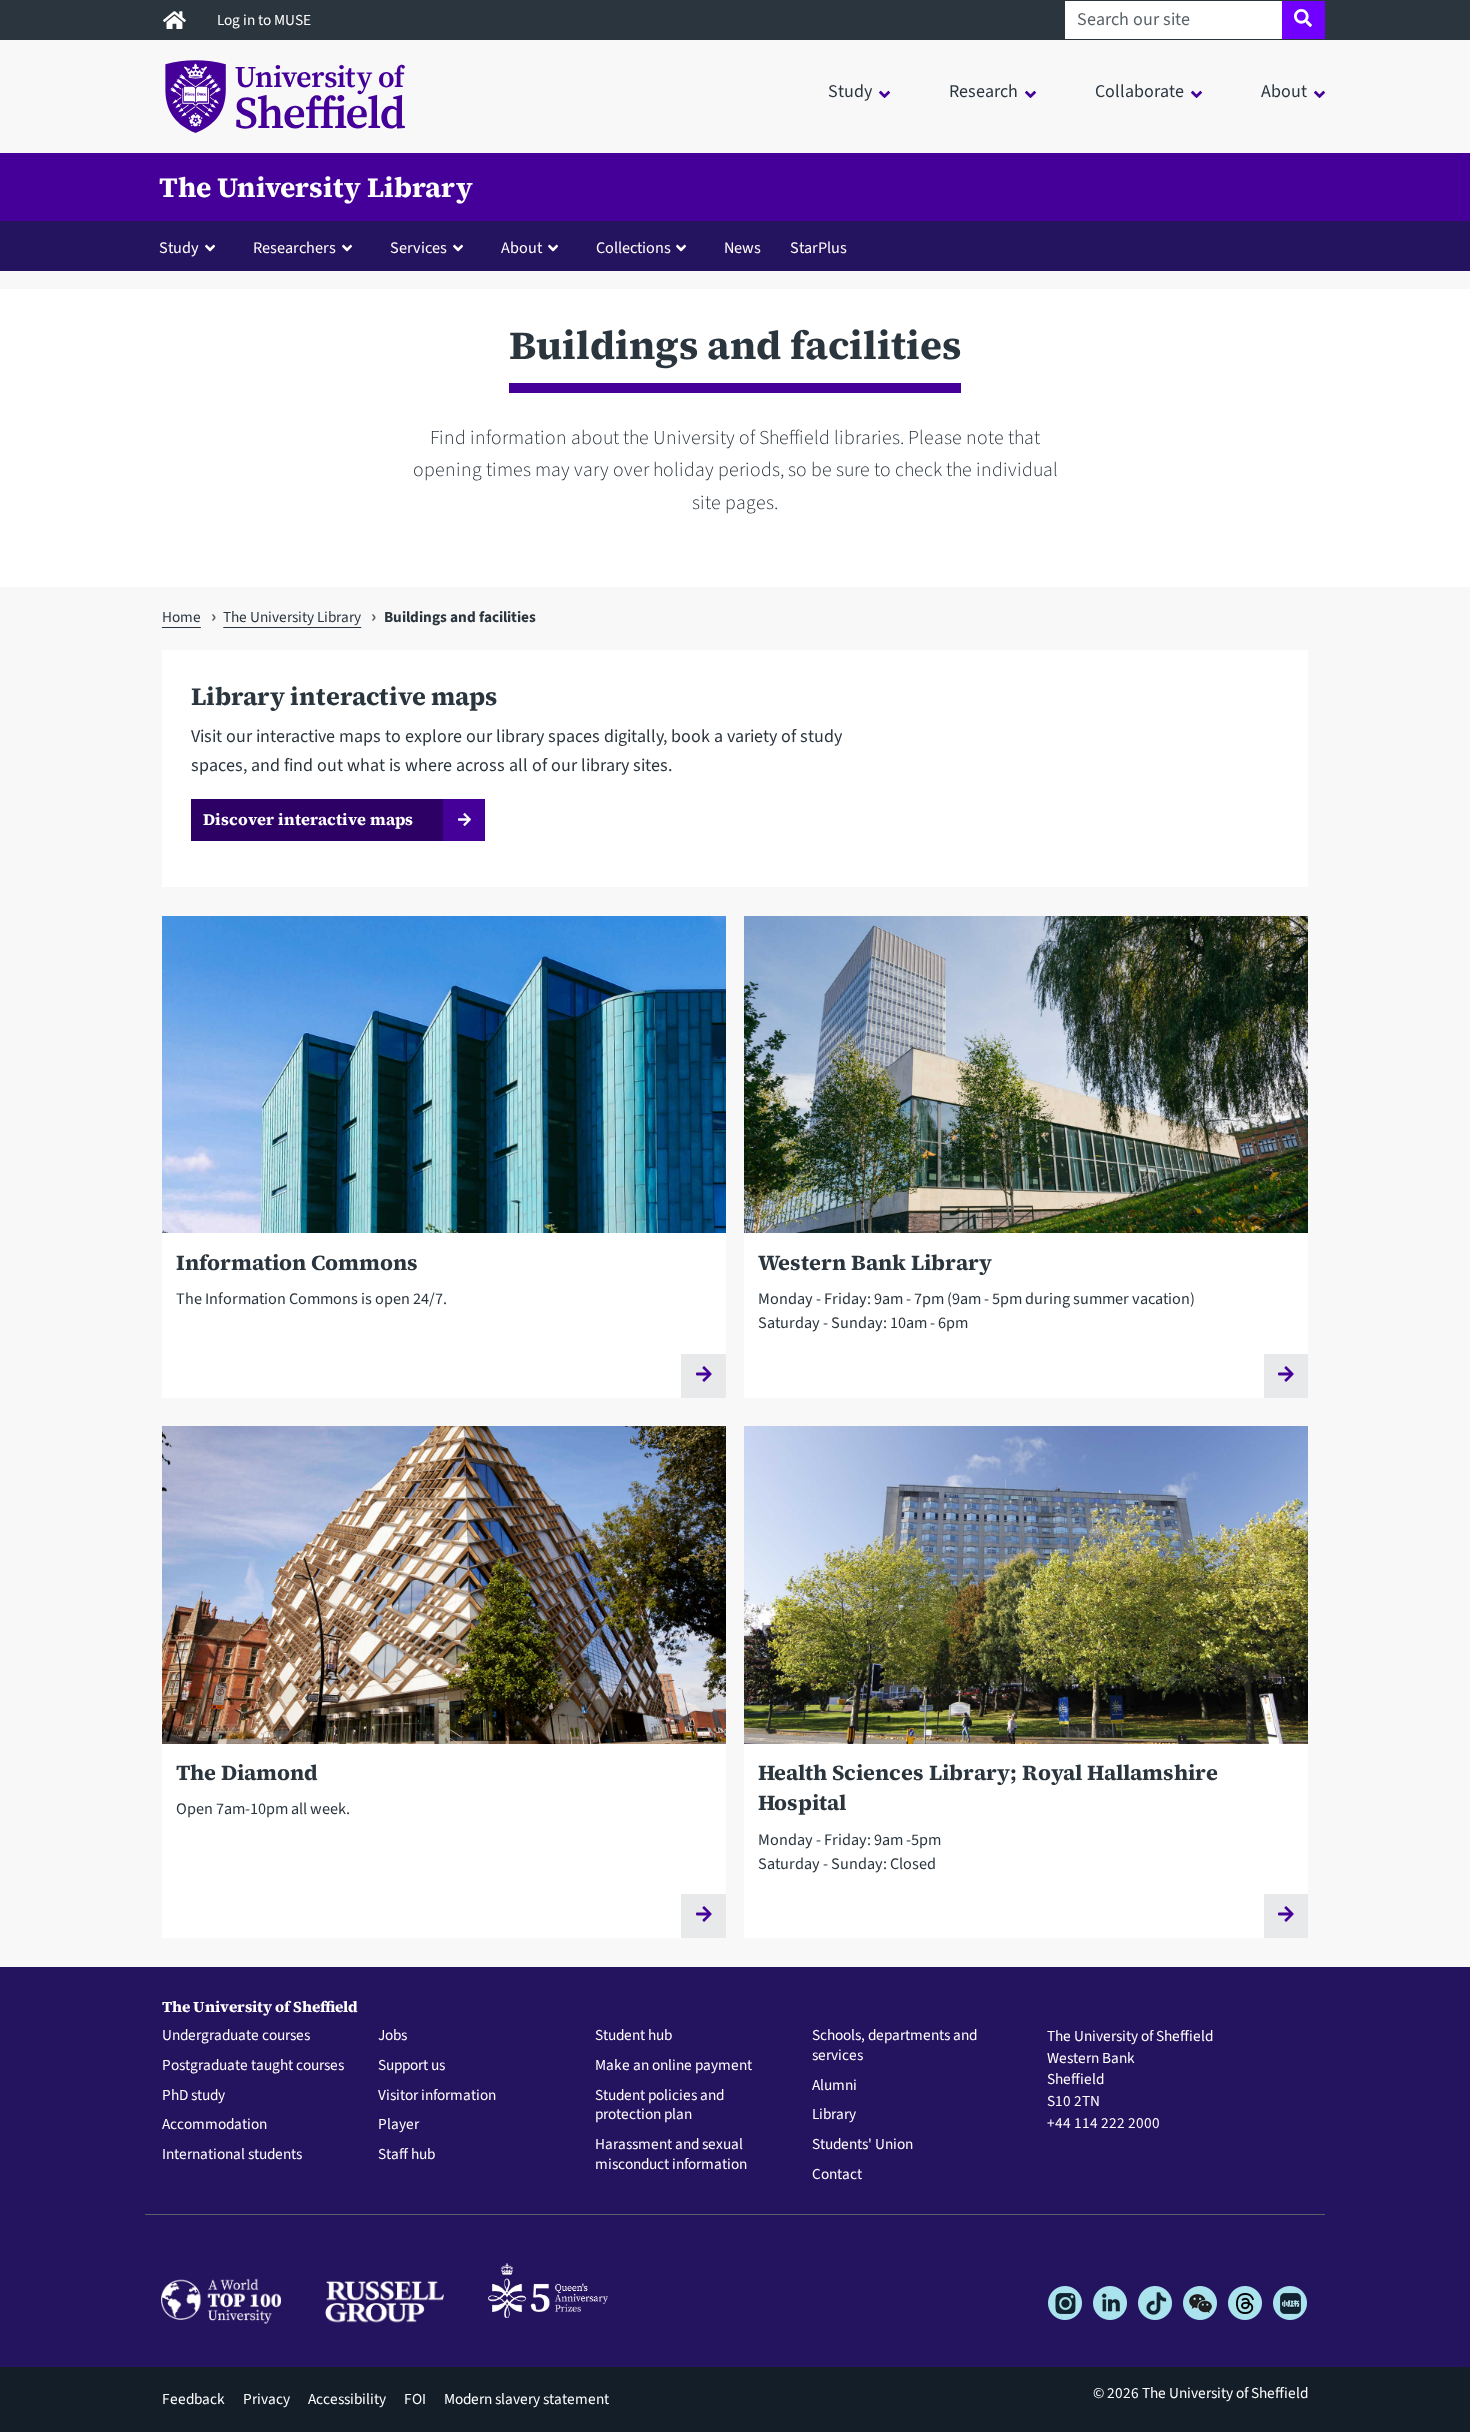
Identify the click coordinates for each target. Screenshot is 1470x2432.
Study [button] (850, 91)
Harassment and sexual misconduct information (671, 2155)
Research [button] (983, 91)
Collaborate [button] (1139, 91)
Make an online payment (673, 2066)
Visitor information (437, 2096)
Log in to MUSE (265, 20)
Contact (837, 2175)
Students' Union (862, 2145)
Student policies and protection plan (659, 2106)
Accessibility (347, 2399)
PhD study (193, 2096)
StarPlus (818, 247)
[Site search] (1303, 20)
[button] (191, 247)
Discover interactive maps (308, 819)
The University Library (316, 187)
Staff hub (406, 2155)
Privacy (266, 2399)
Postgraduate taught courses (253, 2066)
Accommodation (214, 2125)
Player (398, 2125)
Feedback (193, 2399)
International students (232, 2155)
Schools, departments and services (894, 2046)
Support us (411, 2066)
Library (834, 2115)
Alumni (834, 2086)
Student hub (633, 2036)
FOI (415, 2399)
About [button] (1284, 91)
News (742, 247)
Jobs (392, 2036)
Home (181, 617)
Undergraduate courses (236, 2036)
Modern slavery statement (526, 2399)
